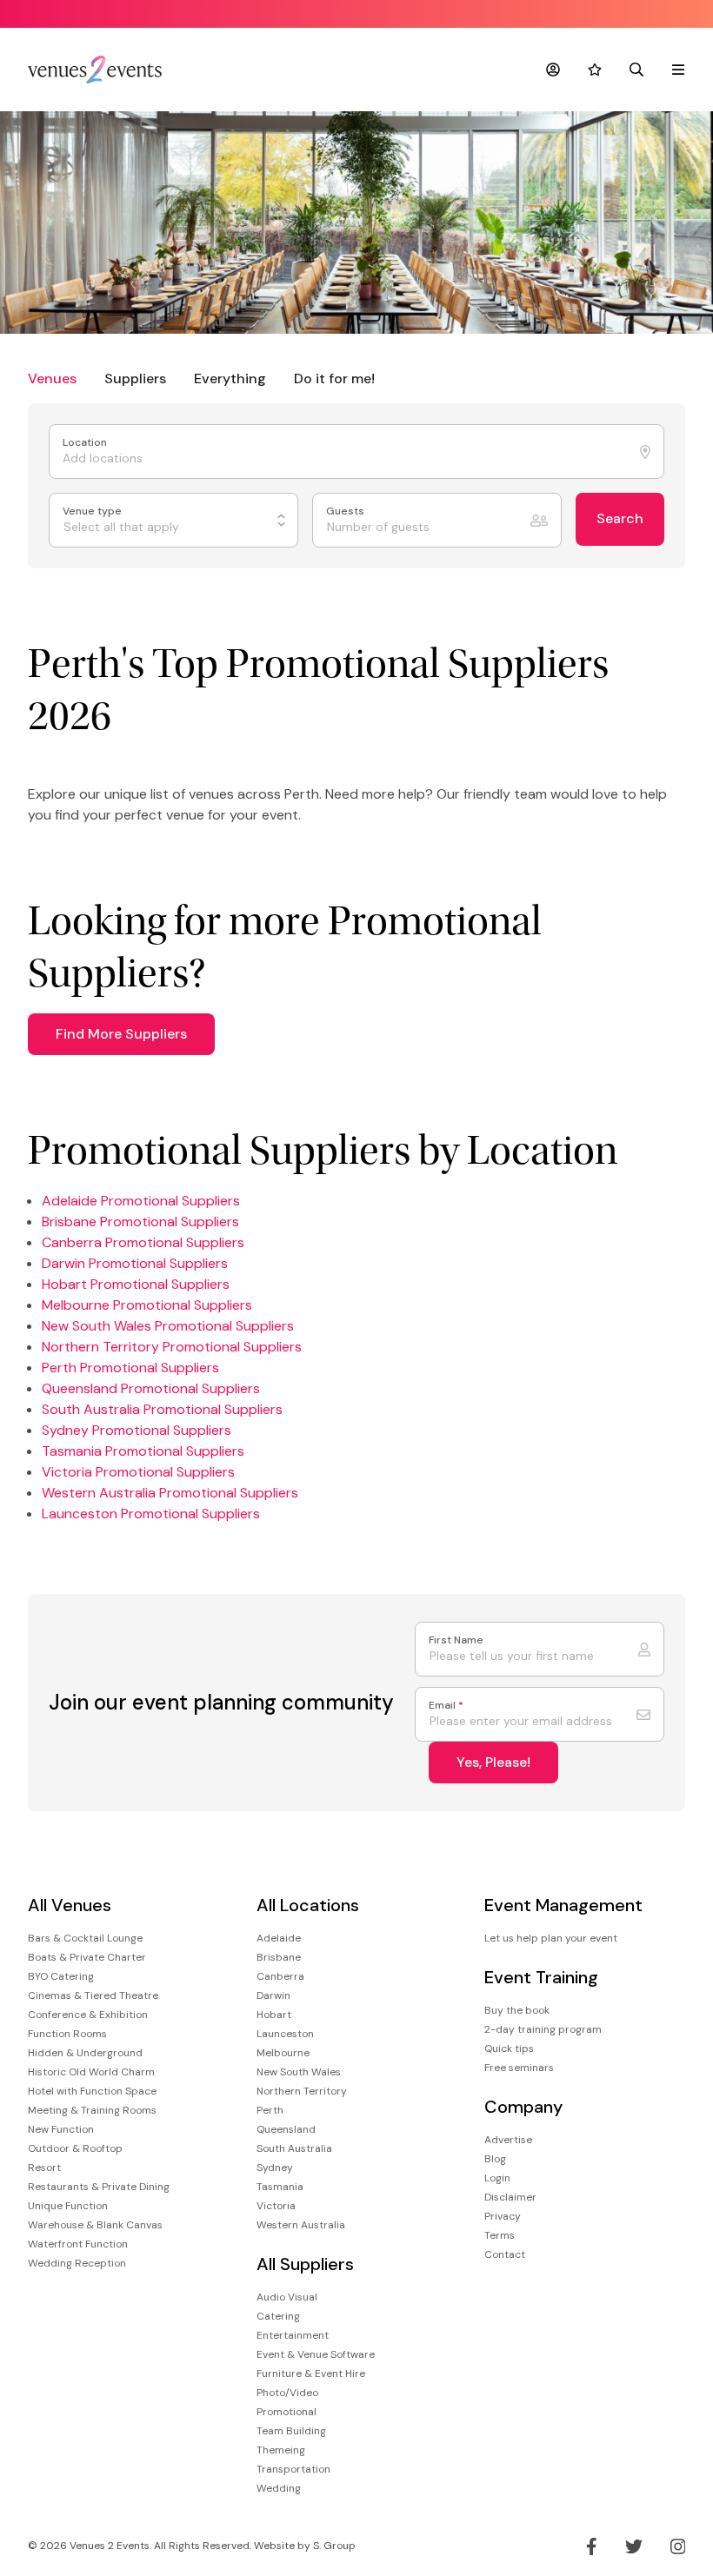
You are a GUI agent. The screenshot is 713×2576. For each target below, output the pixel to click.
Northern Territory (302, 2091)
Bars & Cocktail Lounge (85, 1938)
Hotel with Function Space (92, 2091)
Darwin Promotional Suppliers (135, 1263)
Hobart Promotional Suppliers (136, 1284)
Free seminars (519, 2068)
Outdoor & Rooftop (75, 2148)
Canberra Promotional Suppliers (143, 1242)
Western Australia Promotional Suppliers (170, 1493)
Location (86, 443)
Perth (270, 2110)
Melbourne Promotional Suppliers (147, 1305)
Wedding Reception (77, 2263)
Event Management (563, 1905)
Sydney (275, 2168)
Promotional (287, 2412)
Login (497, 2178)
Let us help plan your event (551, 1938)
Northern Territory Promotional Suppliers (172, 1347)
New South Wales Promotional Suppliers (168, 1326)
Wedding (279, 2488)
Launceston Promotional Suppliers (151, 1514)
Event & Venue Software (316, 2354)
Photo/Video (287, 2393)
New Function (61, 2129)
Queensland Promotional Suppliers (151, 1388)
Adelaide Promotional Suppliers (141, 1201)
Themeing (281, 2450)
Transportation (293, 2469)
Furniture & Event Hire (311, 2374)
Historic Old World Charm (91, 2072)
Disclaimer (510, 2197)
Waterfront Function (78, 2244)
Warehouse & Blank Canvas (95, 2225)
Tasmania (280, 2187)
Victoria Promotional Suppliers (138, 1472)
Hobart (274, 2015)
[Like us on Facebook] (592, 2546)
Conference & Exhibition (88, 2015)
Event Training (541, 1978)
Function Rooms (67, 2034)
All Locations (308, 1905)
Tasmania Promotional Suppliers (143, 1451)
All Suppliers (305, 2264)
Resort (44, 2168)
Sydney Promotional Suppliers (137, 1430)
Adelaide (279, 1938)
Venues (52, 378)
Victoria (276, 2206)
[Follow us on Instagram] (678, 2546)
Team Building (291, 2431)
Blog (495, 2159)
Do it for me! (334, 378)
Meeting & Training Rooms (92, 2110)
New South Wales (299, 2072)
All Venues (70, 1905)
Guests (347, 511)
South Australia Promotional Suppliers (162, 1409)
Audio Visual (287, 2297)
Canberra (280, 1976)
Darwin (273, 1995)
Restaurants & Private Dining (99, 2187)
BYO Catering (61, 1976)
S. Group (334, 2546)
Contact (505, 2254)
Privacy (503, 2216)
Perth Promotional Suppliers (130, 1368)
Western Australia (301, 2225)
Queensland (286, 2129)
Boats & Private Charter (87, 1957)
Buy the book (517, 2010)
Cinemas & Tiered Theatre (93, 1995)
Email (446, 1706)
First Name (456, 1640)
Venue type (93, 511)
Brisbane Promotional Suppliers (140, 1222)
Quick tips (509, 2048)
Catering (278, 2316)
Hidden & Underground (85, 2053)
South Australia (294, 2148)
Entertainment (293, 2335)
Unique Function (68, 2206)
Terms (500, 2235)
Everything (230, 378)
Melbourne (283, 2053)
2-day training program (543, 2029)
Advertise (508, 2140)
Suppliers (135, 378)
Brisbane (279, 1957)
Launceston (285, 2034)
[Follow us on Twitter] (634, 2546)
